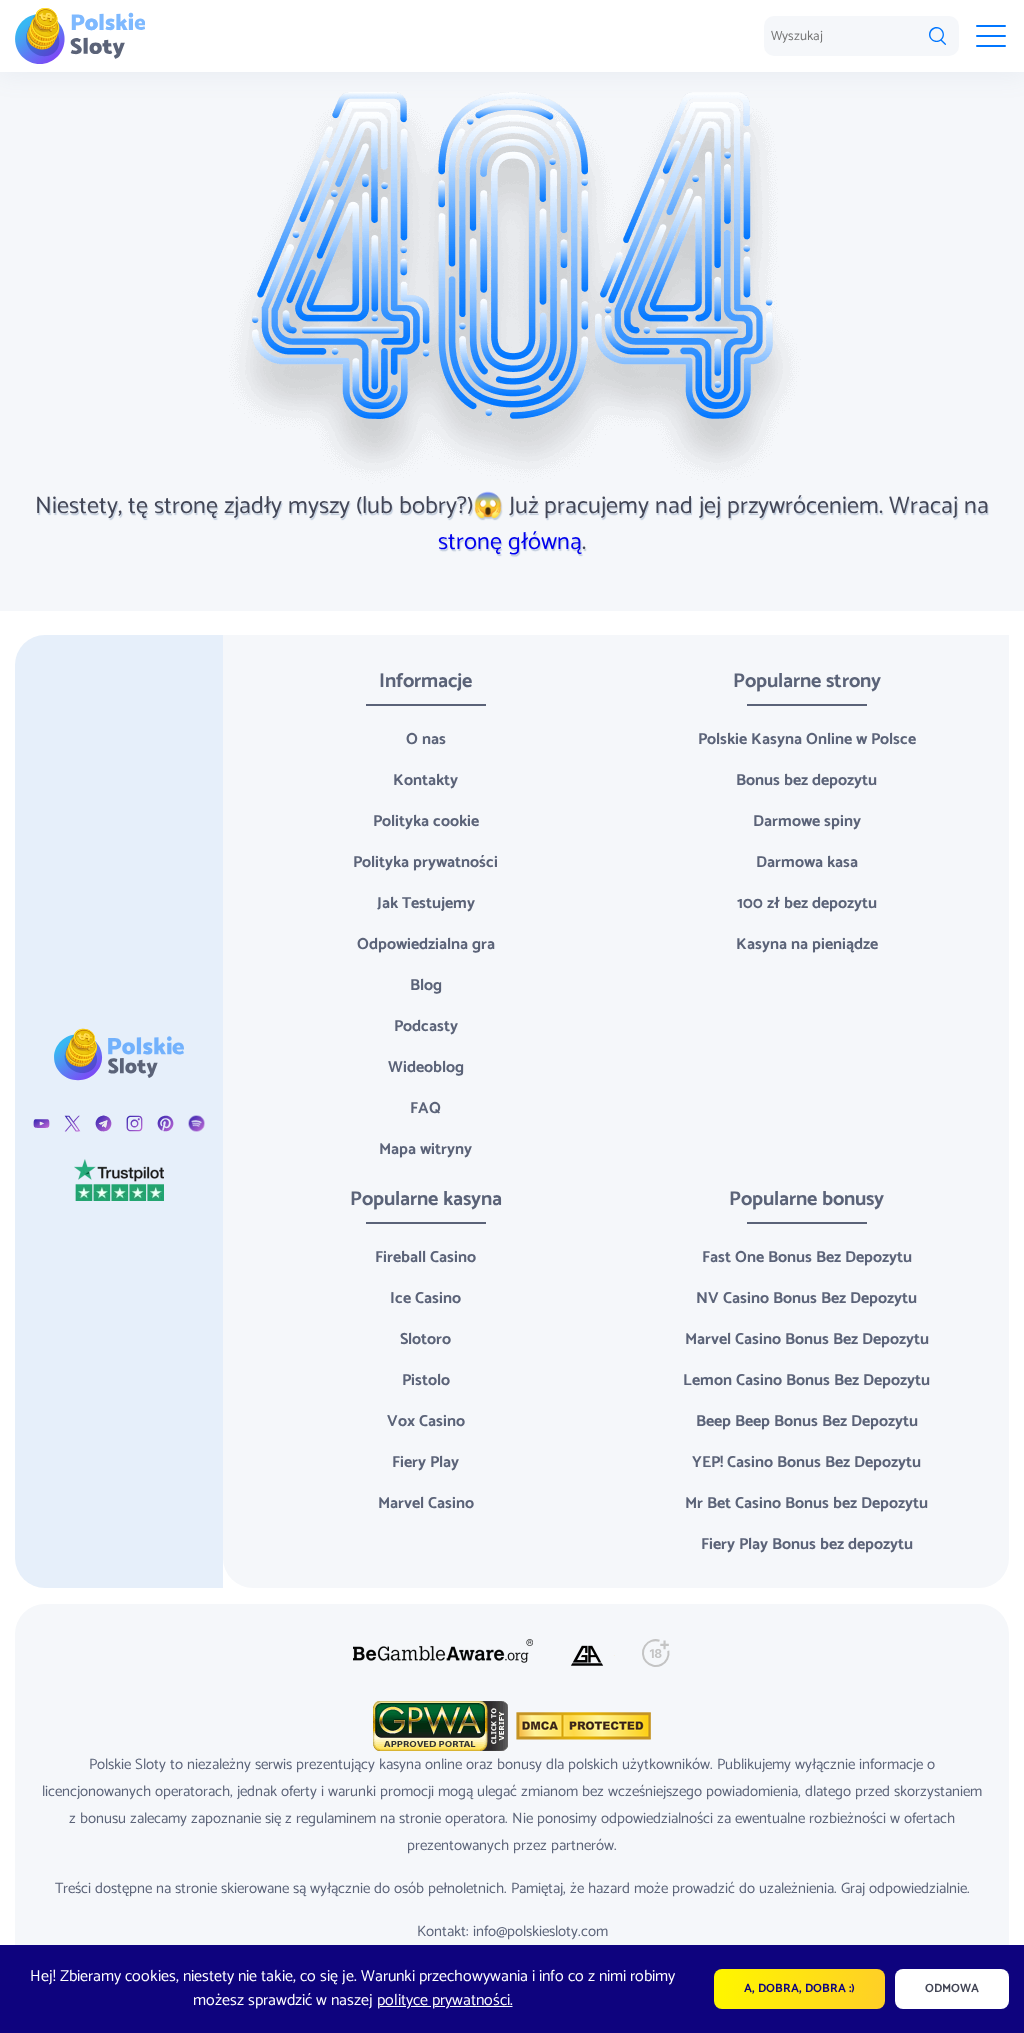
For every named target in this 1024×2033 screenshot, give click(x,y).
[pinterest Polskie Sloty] (165, 1122)
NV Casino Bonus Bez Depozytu (806, 1298)
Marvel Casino (426, 1503)
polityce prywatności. (445, 2000)
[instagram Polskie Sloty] (134, 1122)
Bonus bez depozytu (806, 780)
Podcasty (426, 1026)
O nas (426, 739)
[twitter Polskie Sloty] (72, 1122)
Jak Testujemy (426, 903)
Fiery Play (425, 1462)
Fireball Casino (425, 1257)
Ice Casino (425, 1298)
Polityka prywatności (425, 862)
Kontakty (425, 780)
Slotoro (425, 1339)
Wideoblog (426, 1067)
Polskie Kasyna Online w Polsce (807, 739)
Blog (426, 985)
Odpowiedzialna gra (426, 944)
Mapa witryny (425, 1149)
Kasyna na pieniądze (807, 944)
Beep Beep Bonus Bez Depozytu (807, 1421)
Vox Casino (426, 1421)
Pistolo (426, 1380)
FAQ (425, 1108)
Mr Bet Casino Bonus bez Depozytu (806, 1503)
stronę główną (510, 542)
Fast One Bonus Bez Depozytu (807, 1257)
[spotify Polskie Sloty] (196, 1122)
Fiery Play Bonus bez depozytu (807, 1544)
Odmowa (952, 1988)
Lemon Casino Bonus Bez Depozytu (806, 1380)
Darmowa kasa (807, 862)
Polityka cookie (426, 821)
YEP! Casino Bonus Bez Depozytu (806, 1462)
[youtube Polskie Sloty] (41, 1122)
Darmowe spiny (807, 821)
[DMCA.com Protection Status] (581, 1725)
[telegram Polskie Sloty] (103, 1122)
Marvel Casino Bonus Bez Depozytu (807, 1339)
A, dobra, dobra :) (799, 1988)
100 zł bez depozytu (807, 903)
